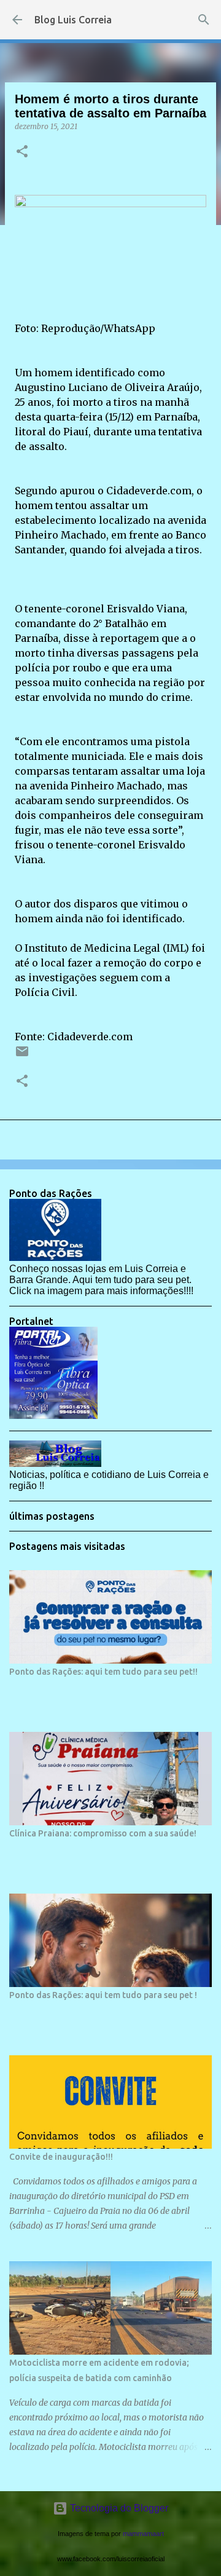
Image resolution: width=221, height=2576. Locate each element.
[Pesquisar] (204, 20)
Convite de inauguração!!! (61, 2157)
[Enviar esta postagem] (22, 1056)
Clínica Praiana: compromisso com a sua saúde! (103, 1833)
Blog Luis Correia (73, 20)
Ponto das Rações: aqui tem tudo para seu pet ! (103, 1995)
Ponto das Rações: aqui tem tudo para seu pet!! (103, 1672)
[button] (22, 152)
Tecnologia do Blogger (118, 2508)
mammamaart (143, 2534)
